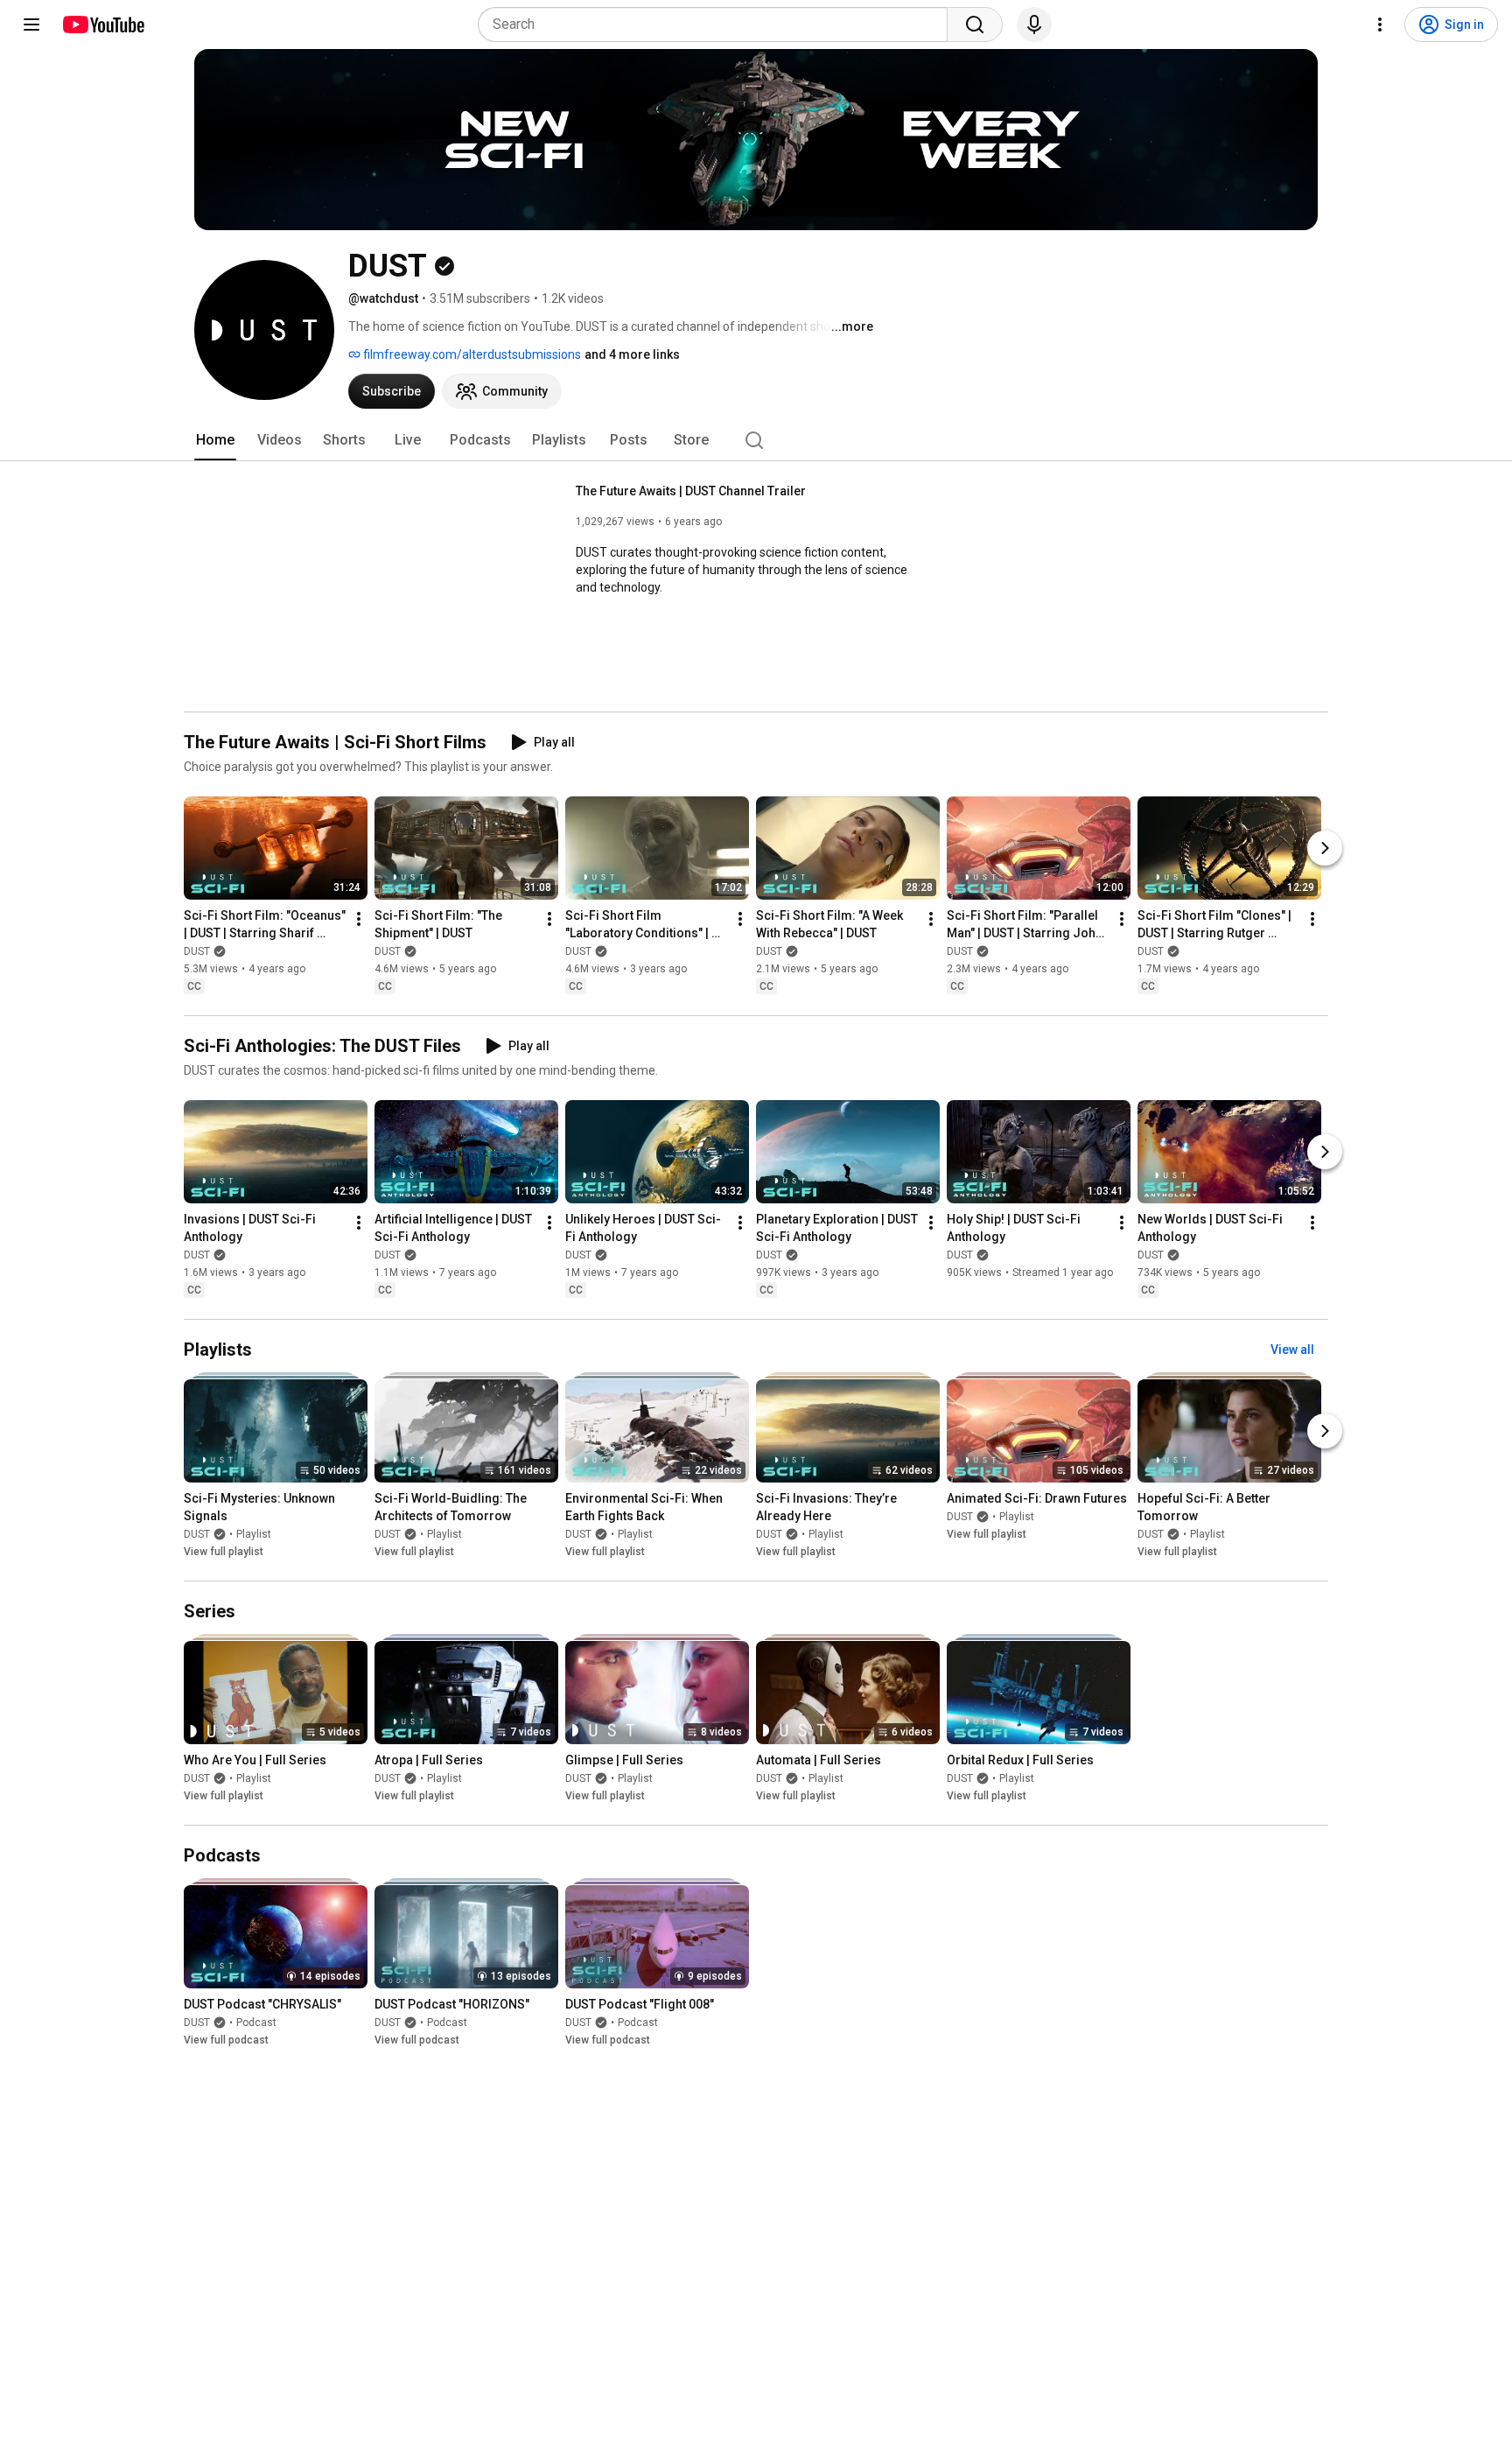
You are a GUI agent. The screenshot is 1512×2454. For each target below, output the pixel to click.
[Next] (1325, 848)
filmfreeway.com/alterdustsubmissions (471, 354)
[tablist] (756, 440)
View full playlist (224, 1552)
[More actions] (359, 919)
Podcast (256, 2023)
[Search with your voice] (1034, 25)
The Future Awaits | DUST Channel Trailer (691, 491)
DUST (197, 951)
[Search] (975, 25)
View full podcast (226, 2041)
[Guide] (31, 25)
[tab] (215, 440)
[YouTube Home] (103, 25)
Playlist (254, 1534)
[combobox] (718, 25)
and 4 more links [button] (632, 354)
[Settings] (1380, 25)
